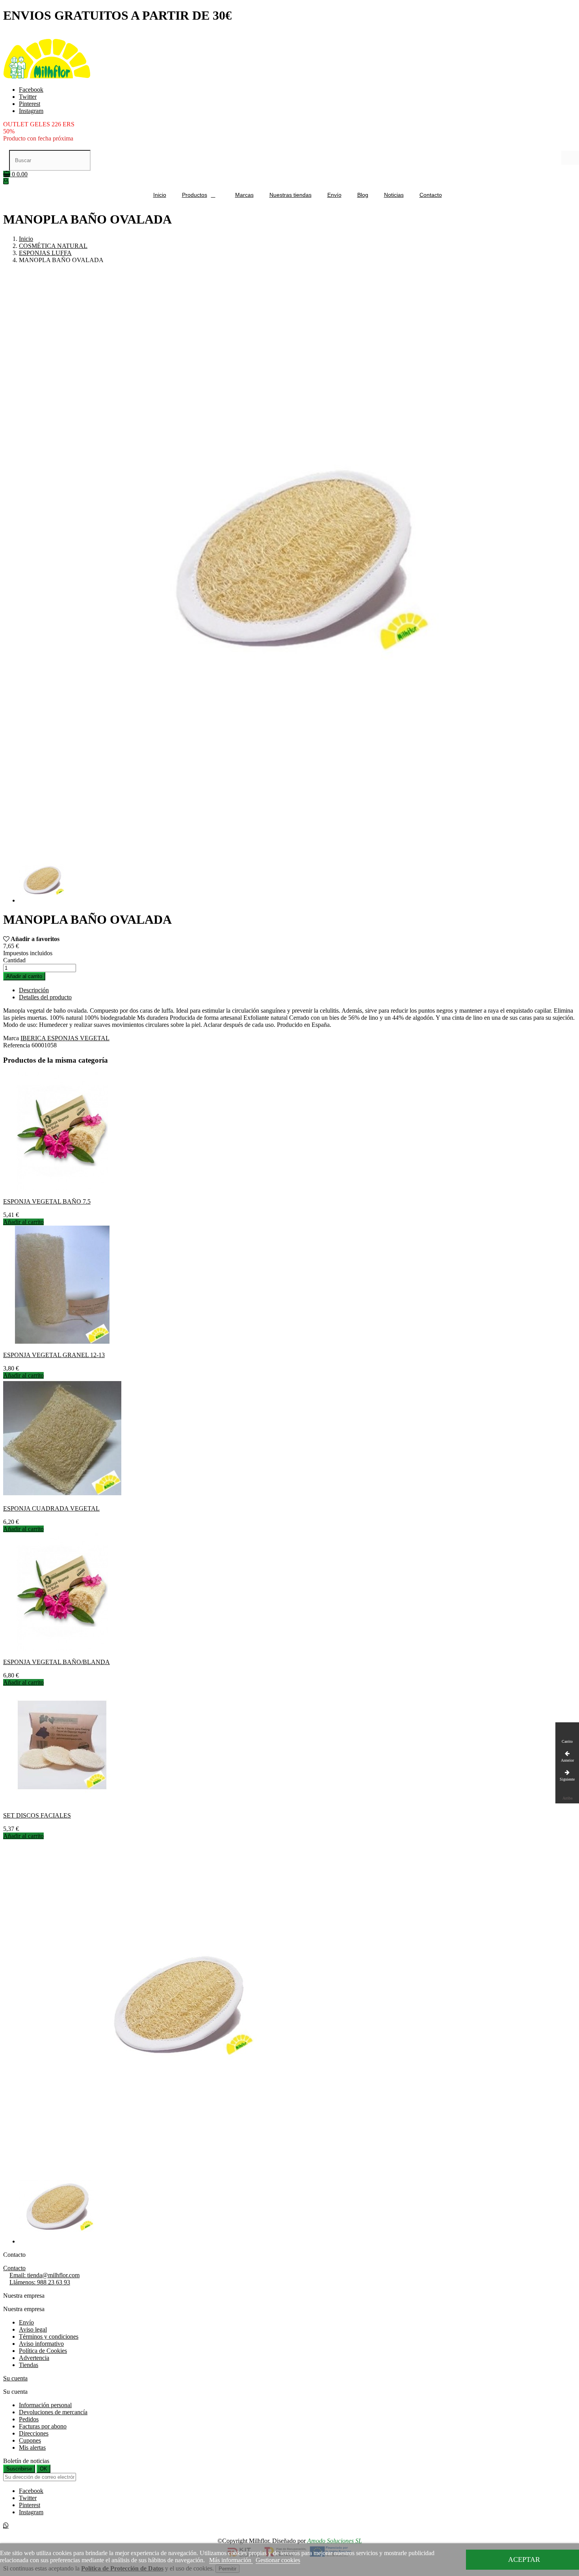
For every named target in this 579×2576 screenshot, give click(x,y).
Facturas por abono (43, 2426)
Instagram (31, 111)
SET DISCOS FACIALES (37, 1815)
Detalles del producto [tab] (45, 997)
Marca (11, 1038)
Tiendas (29, 2365)
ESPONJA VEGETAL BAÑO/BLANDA (57, 1662)
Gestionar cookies (278, 2560)
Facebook (31, 90)
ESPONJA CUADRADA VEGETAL (51, 1508)
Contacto (14, 2268)
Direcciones (34, 2433)
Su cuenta (15, 2378)
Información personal (45, 2405)
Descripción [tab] (34, 990)
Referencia (17, 1045)
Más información (231, 2560)
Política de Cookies (43, 2351)
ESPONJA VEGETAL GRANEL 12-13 (54, 1355)
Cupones (30, 2440)
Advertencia (34, 2358)
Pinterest (30, 104)
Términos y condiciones (49, 2337)
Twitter (28, 97)
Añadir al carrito (24, 976)
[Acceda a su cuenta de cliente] (6, 181)
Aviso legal (33, 2329)
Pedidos (29, 2419)
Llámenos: (40, 2282)
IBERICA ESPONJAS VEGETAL (65, 1038)
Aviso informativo (41, 2344)
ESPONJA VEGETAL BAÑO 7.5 (47, 1201)
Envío (26, 2322)
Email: (45, 2275)
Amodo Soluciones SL (335, 2541)
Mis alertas (32, 2447)
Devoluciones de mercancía (53, 2412)
